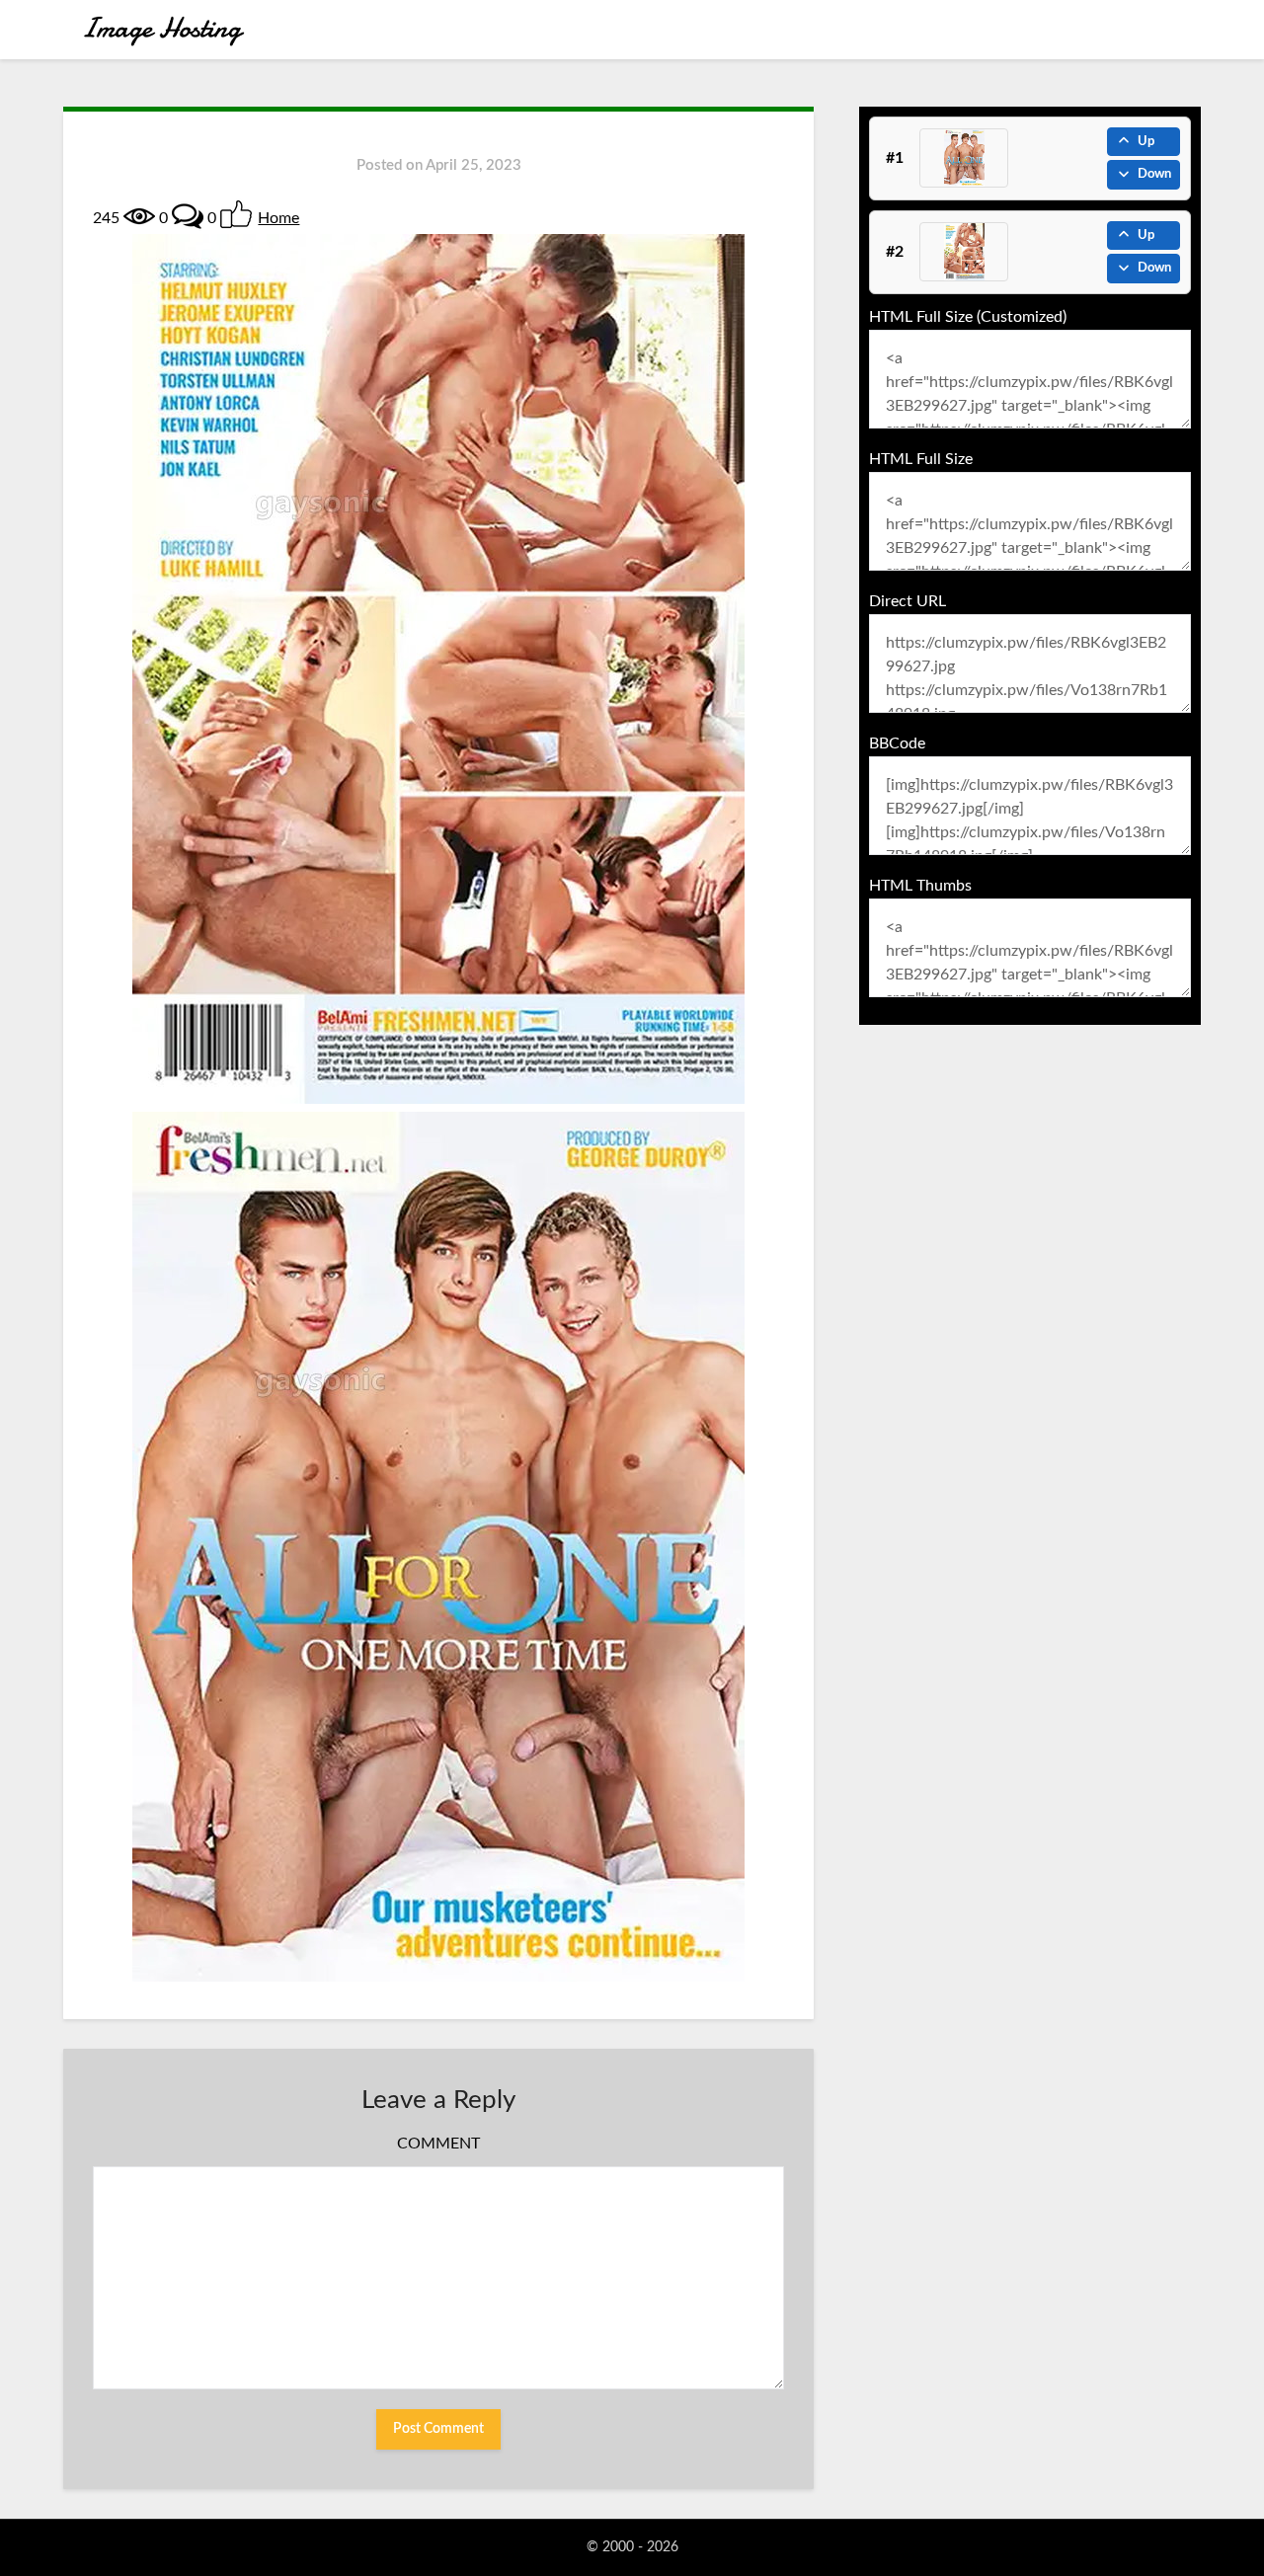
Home (278, 218)
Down (1154, 174)
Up (1146, 142)
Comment (438, 2144)
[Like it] (236, 214)
